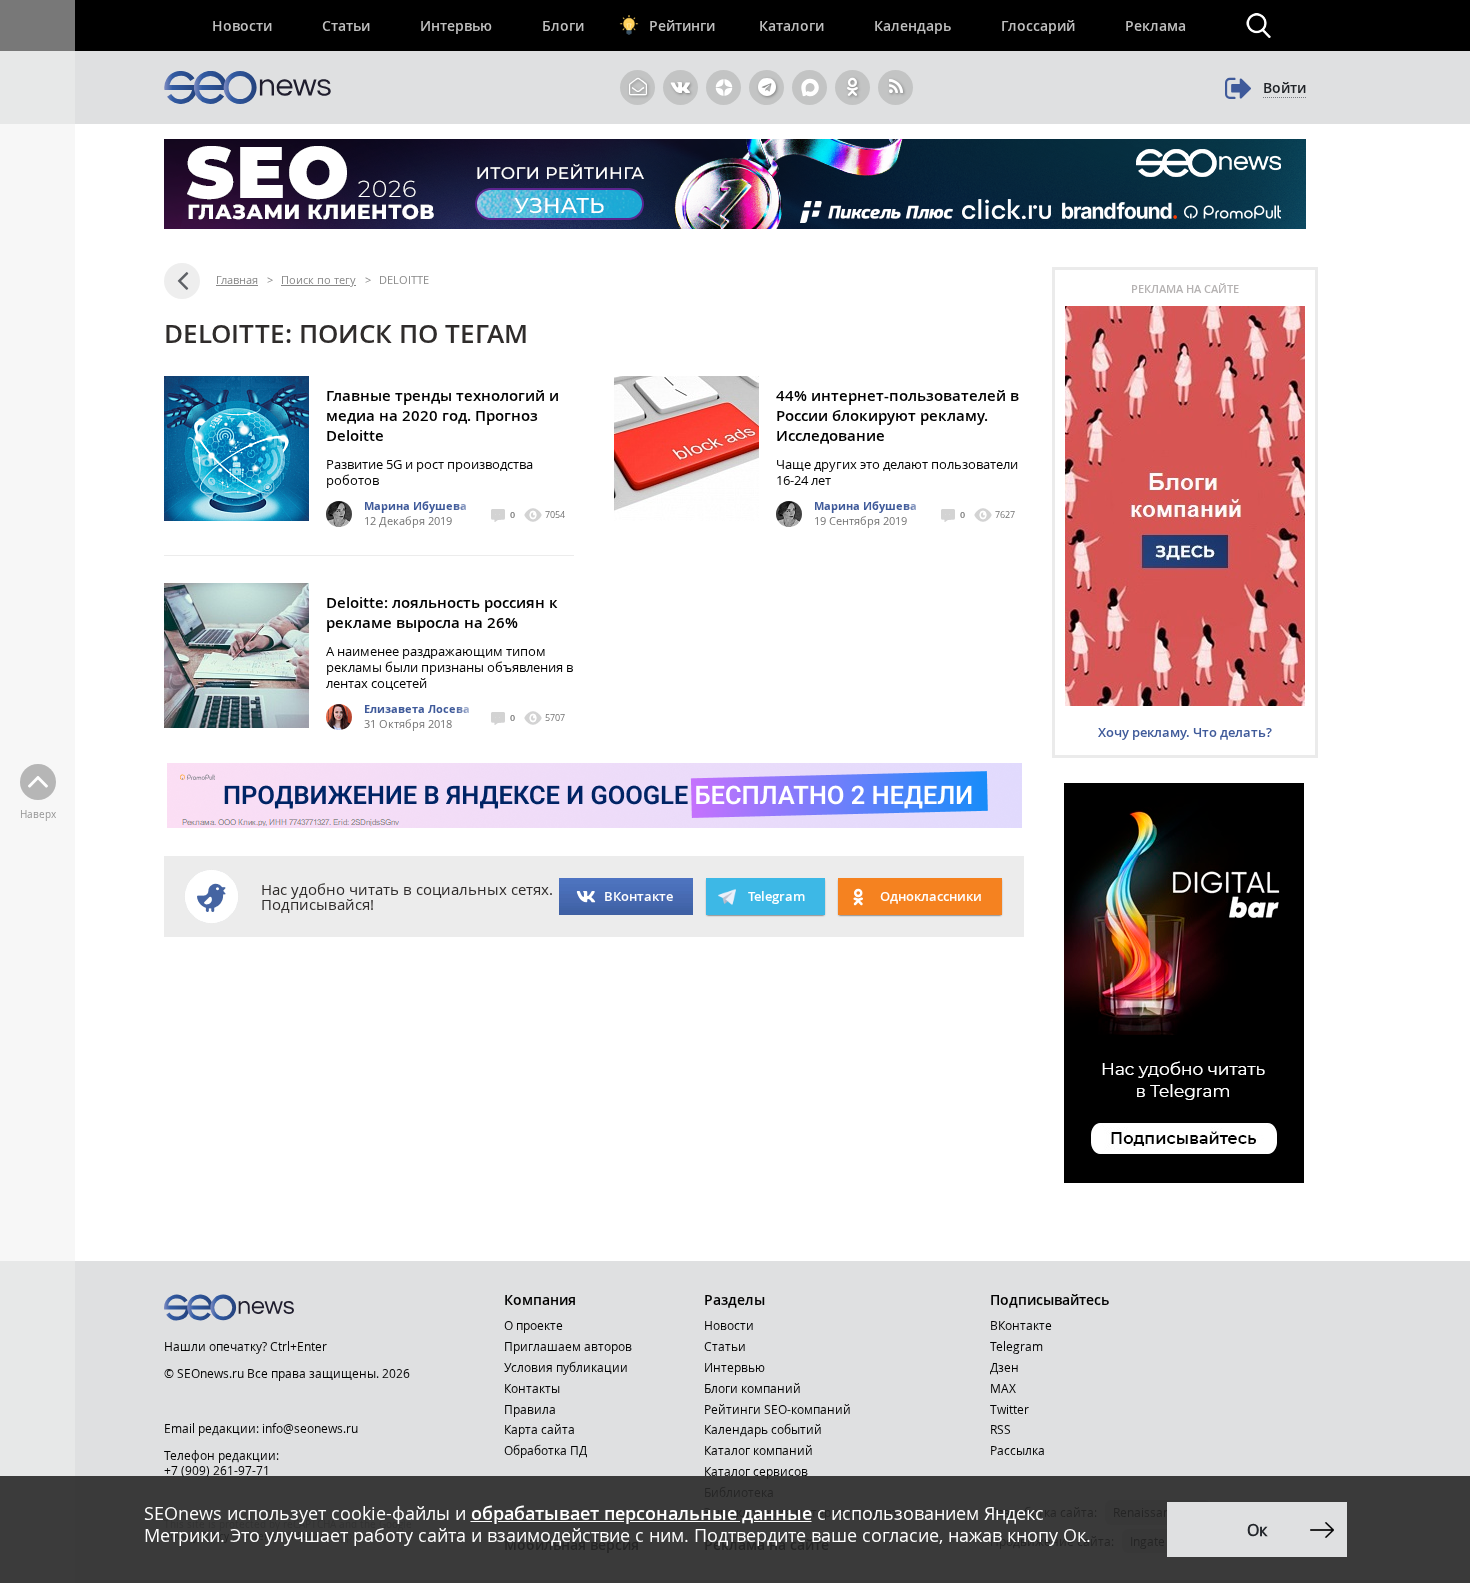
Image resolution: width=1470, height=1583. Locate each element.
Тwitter (1009, 1409)
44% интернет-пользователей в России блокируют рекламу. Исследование (897, 415)
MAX (1003, 1388)
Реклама (1155, 25)
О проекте (533, 1325)
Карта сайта (539, 1429)
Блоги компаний (752, 1388)
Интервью (456, 25)
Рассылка (1017, 1450)
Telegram (1016, 1346)
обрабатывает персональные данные (641, 1513)
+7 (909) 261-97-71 (217, 1470)
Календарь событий (763, 1429)
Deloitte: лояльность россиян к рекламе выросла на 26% (442, 612)
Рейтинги (682, 25)
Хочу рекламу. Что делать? (1185, 732)
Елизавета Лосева (417, 708)
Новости (242, 25)
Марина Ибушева (415, 505)
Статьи (346, 25)
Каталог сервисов (756, 1471)
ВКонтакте (638, 896)
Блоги (563, 25)
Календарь (912, 25)
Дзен (1004, 1367)
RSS (1000, 1429)
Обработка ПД (545, 1450)
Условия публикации (566, 1367)
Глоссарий (1038, 25)
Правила (530, 1409)
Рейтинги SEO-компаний (777, 1409)
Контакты (532, 1388)
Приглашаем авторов (568, 1346)
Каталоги (791, 25)
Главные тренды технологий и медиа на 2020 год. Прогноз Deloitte (442, 415)
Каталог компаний (758, 1450)
